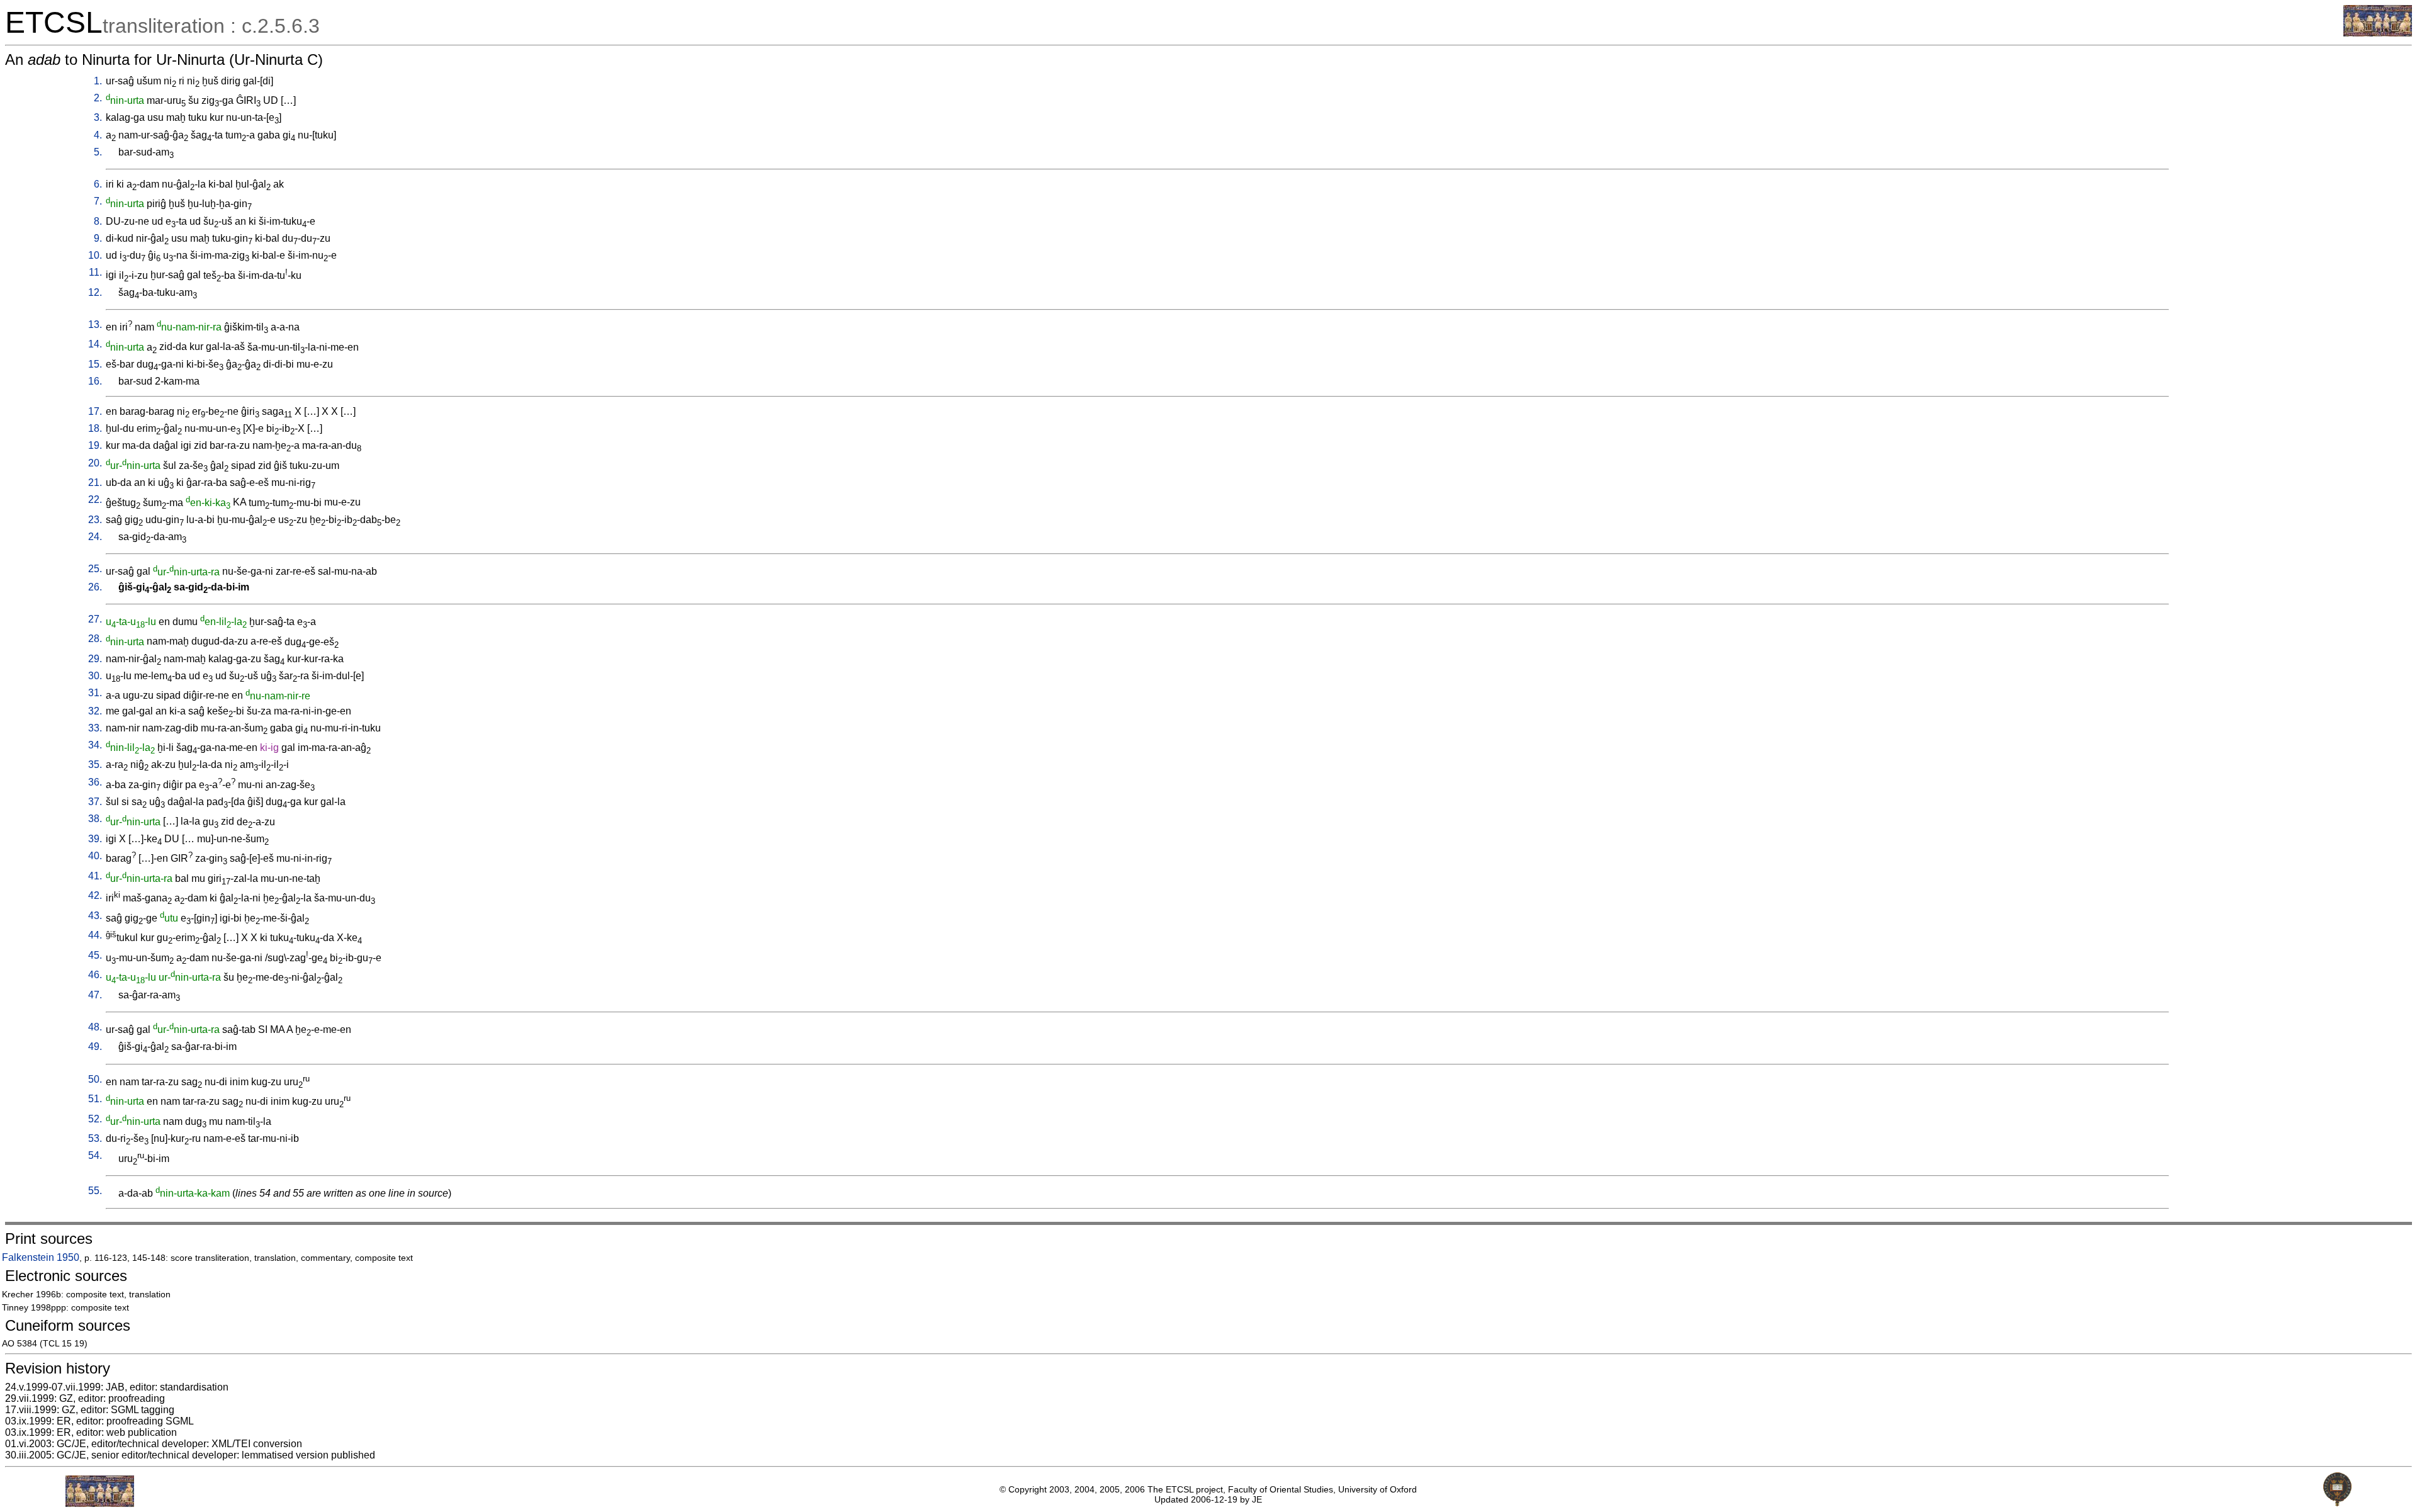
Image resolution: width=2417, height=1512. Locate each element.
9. (98, 238)
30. (95, 676)
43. (95, 916)
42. (95, 895)
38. (95, 819)
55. (95, 1191)
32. (95, 711)
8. (98, 221)
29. (95, 659)
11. (95, 272)
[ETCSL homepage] (2378, 33)
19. (95, 445)
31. (95, 693)
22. (95, 499)
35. (95, 764)
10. (95, 255)
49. (95, 1047)
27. (95, 619)
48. (95, 1027)
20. (95, 463)
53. (95, 1138)
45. (95, 955)
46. (95, 975)
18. (95, 428)
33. (95, 728)
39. (95, 839)
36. (95, 782)
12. (95, 292)
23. (95, 520)
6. (98, 184)
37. (95, 802)
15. (95, 364)
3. (98, 117)
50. (95, 1079)
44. (95, 935)
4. (98, 135)
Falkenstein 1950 (41, 1257)
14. (95, 344)
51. (95, 1099)
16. (95, 381)
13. (95, 324)
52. (95, 1119)
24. (95, 537)
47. (95, 995)
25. (95, 569)
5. (98, 152)
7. (98, 201)
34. (95, 745)
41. (95, 876)
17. (95, 411)
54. (95, 1155)
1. (98, 81)
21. (95, 482)
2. (98, 98)
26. (95, 587)
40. (95, 856)
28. (95, 639)
